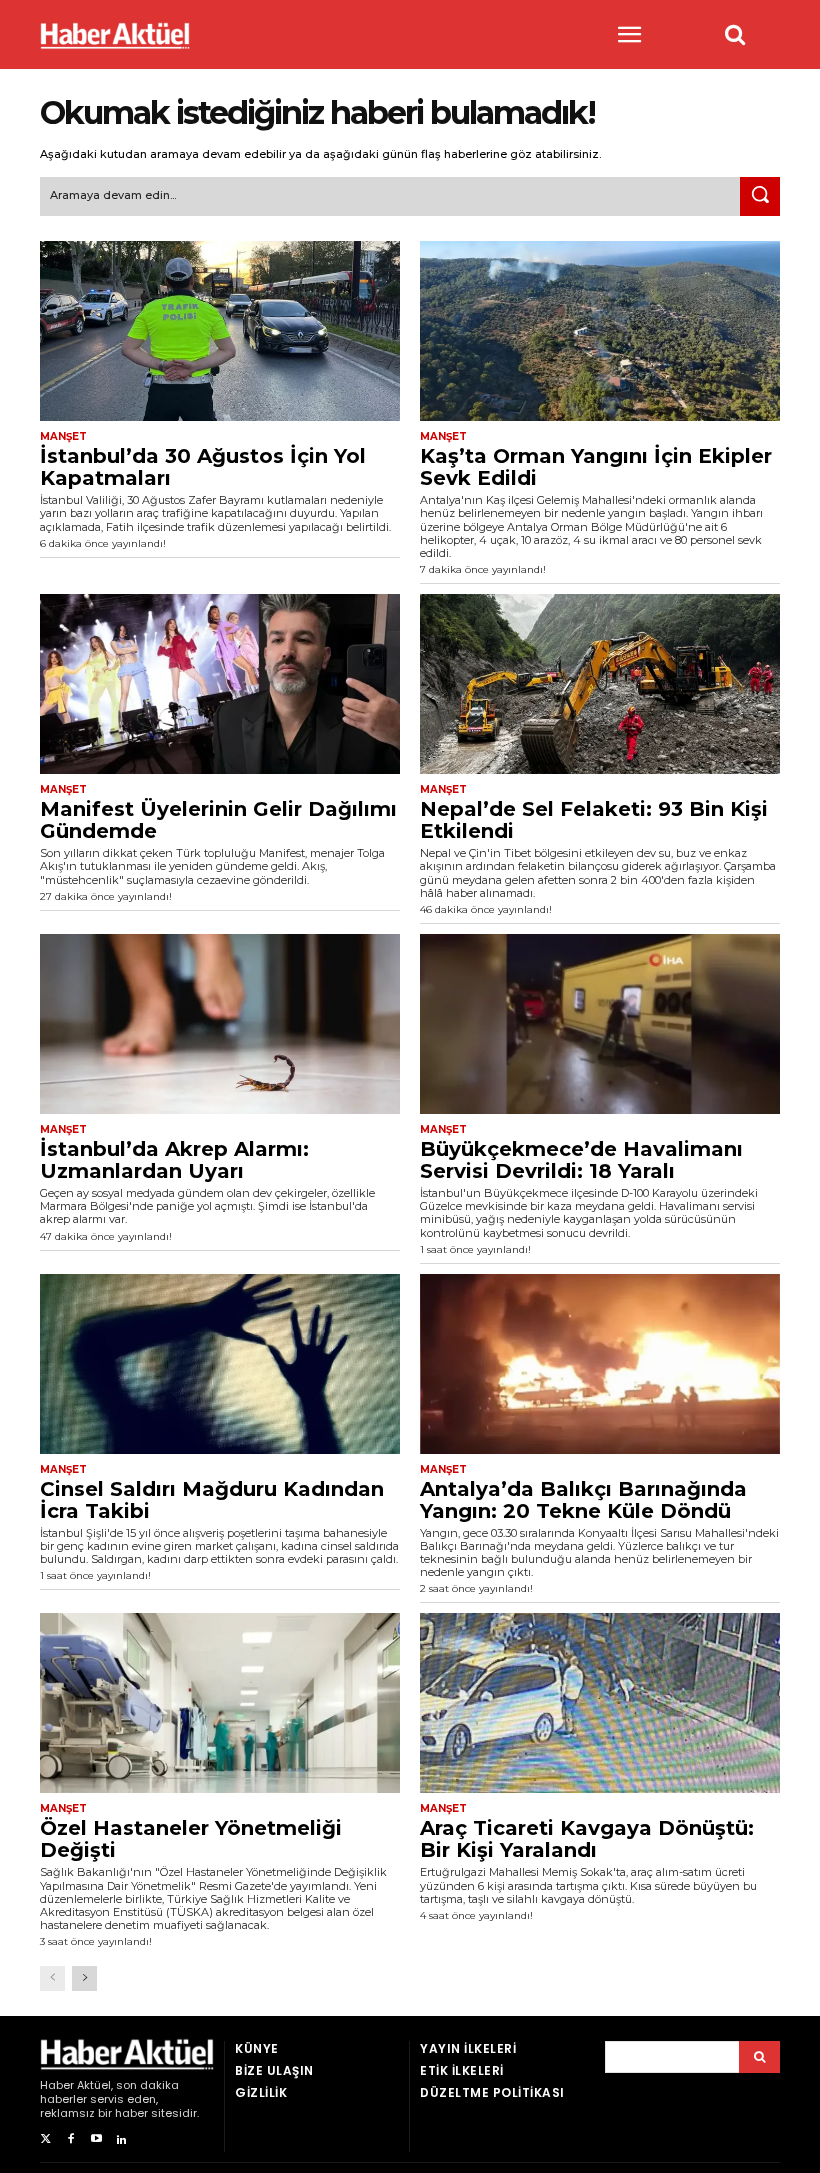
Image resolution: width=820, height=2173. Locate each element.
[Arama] (759, 2057)
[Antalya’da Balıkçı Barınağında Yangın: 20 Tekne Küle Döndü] (600, 1364)
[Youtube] (96, 2139)
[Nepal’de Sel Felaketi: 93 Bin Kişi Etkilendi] (600, 684)
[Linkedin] (121, 2139)
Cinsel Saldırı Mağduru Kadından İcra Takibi (212, 1500)
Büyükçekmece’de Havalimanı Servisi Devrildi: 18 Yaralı (581, 1160)
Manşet (63, 437)
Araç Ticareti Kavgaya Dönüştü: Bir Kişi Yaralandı (587, 1839)
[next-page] (84, 1978)
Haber (57, 2085)
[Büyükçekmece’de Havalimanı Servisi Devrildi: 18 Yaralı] (600, 1024)
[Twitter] (45, 2139)
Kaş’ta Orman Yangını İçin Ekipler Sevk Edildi (596, 467)
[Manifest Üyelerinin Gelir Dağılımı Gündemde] (220, 684)
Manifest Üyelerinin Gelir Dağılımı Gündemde (218, 820)
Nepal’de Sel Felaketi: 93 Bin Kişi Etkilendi (594, 820)
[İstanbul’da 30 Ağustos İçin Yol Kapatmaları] (220, 331)
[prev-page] (52, 1978)
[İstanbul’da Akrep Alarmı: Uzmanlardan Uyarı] (220, 1024)
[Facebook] (70, 2139)
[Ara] (760, 197)
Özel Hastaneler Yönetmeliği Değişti (191, 1839)
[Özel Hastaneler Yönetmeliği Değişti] (220, 1703)
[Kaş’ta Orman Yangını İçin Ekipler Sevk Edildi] (600, 331)
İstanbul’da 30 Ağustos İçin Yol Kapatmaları (203, 467)
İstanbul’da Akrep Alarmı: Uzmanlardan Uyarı (174, 1160)
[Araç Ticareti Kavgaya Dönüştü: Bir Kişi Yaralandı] (600, 1703)
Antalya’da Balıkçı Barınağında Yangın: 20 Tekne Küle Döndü (583, 1500)
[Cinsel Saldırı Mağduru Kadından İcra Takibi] (220, 1364)
